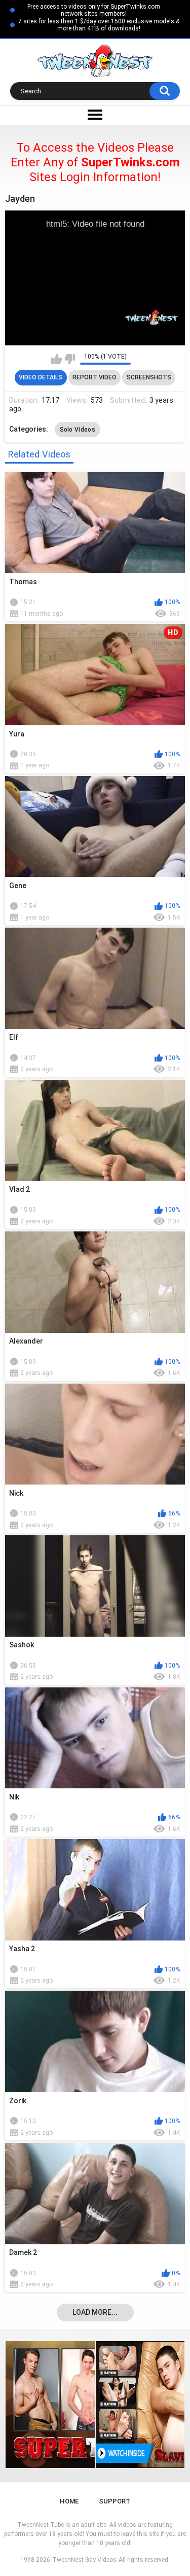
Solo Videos (78, 430)
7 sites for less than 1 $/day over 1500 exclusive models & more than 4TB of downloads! (99, 25)
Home (69, 2501)
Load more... (95, 2312)
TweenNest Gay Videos (84, 2560)
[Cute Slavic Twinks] (82, 2405)
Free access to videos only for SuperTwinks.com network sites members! (94, 10)
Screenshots (149, 377)
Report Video (94, 377)
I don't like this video (70, 359)
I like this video (56, 359)
